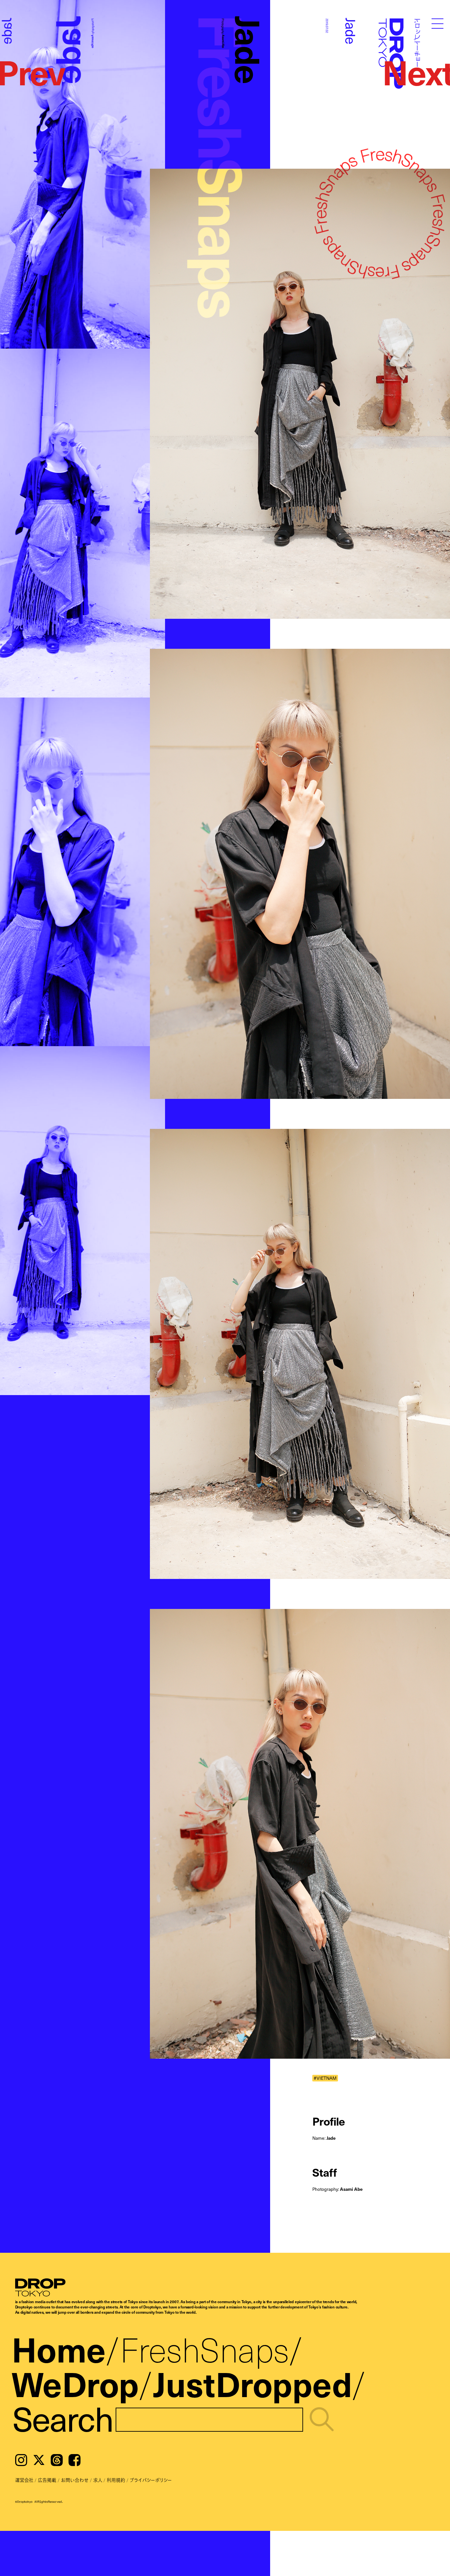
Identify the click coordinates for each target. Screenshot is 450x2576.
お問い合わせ (75, 2480)
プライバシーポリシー (151, 2480)
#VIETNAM (325, 2078)
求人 (98, 2480)
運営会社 (24, 2480)
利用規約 (116, 2480)
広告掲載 (47, 2480)
